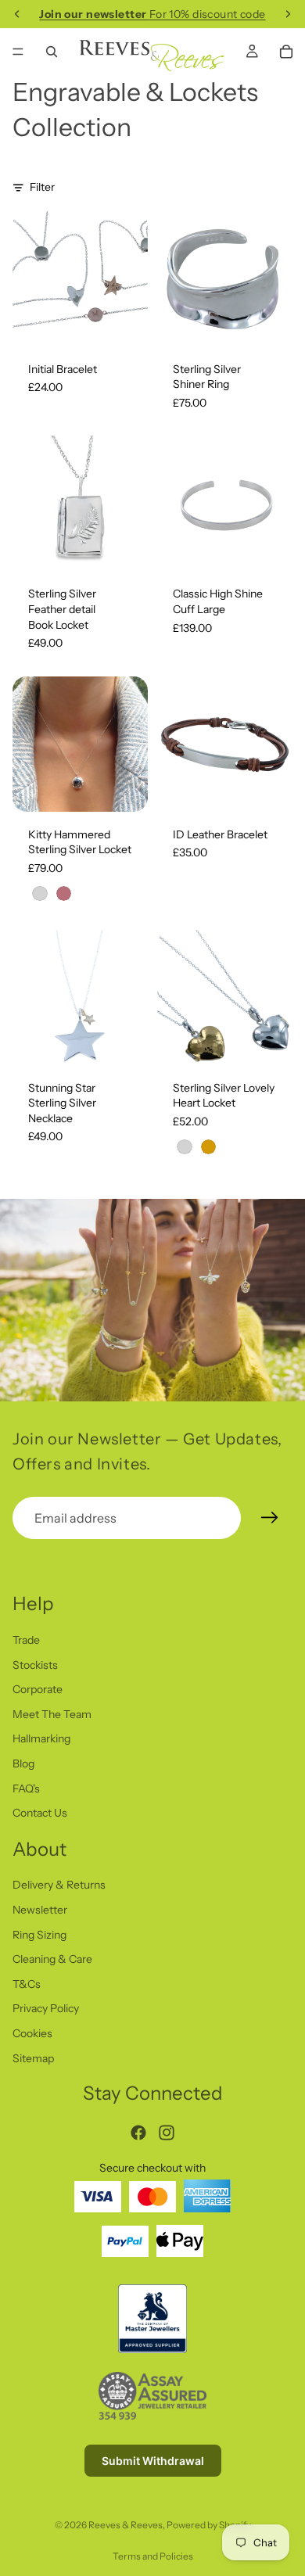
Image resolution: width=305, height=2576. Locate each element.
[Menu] (18, 52)
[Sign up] (270, 1518)
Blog (23, 1763)
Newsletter (40, 1910)
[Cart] (286, 52)
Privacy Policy (46, 2008)
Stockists (35, 1664)
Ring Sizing (39, 1935)
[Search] (52, 52)
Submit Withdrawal (153, 2461)
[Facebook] (138, 2133)
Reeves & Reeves (126, 2525)
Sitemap (33, 2058)
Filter (42, 187)
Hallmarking (41, 1738)
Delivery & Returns (59, 1885)
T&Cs (27, 1984)
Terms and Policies (153, 2556)
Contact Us (40, 1813)
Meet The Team (52, 1714)
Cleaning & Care (52, 1959)
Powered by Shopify (209, 2525)
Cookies (32, 2033)
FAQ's (26, 1788)
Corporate (38, 1689)
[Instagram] (167, 2133)
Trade (26, 1640)
